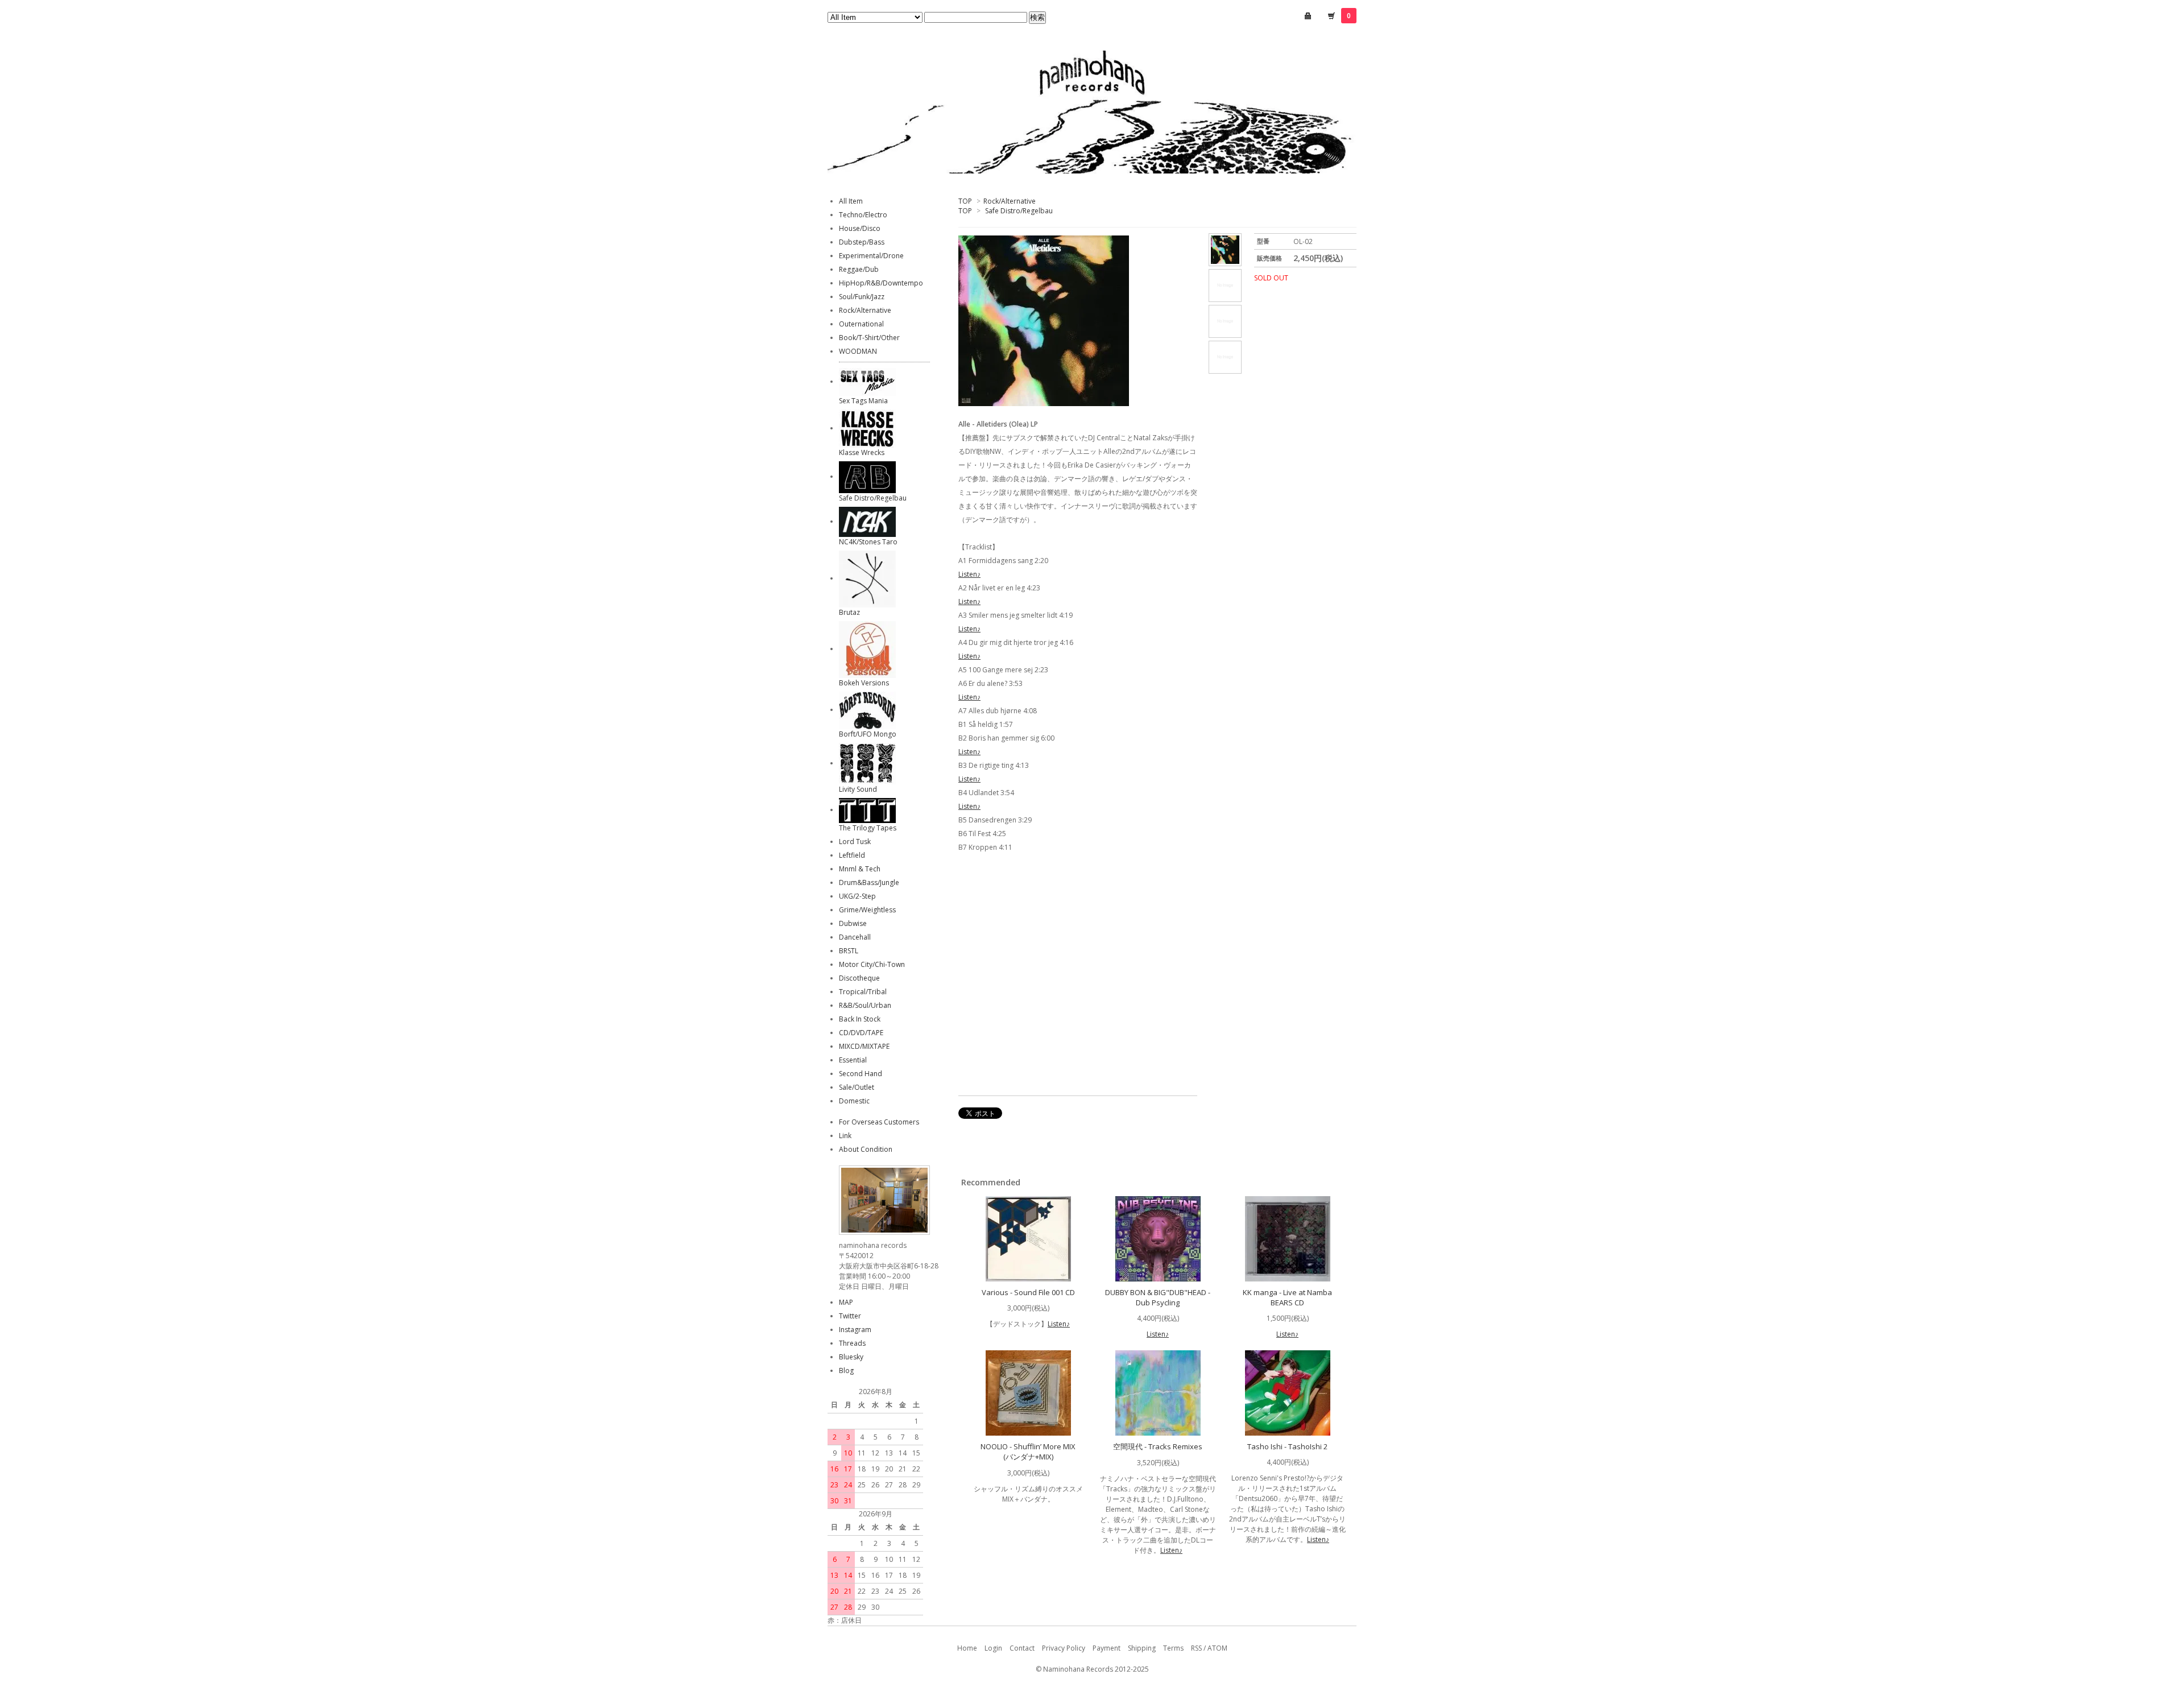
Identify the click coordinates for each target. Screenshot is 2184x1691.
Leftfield (852, 855)
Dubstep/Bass (862, 242)
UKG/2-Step (857, 896)
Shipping (1142, 1648)
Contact (1022, 1648)
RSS (1196, 1648)
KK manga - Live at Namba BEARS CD (1287, 1297)
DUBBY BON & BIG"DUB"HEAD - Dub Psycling (1158, 1297)
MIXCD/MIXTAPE (864, 1046)
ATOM (1217, 1648)
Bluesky (851, 1357)
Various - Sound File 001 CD (1028, 1292)
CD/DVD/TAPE (861, 1033)
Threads (852, 1343)
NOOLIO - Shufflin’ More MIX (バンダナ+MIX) (1028, 1452)
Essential (853, 1060)
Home (967, 1648)
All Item (851, 201)
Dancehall (855, 937)
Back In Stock (860, 1019)
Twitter (850, 1316)
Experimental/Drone (871, 256)
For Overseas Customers (879, 1122)
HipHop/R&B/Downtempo (881, 283)
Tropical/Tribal (863, 992)
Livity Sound (858, 789)
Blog (846, 1370)
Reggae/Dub (859, 269)
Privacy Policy (1064, 1648)
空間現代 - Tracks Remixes (1158, 1446)
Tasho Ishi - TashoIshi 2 (1287, 1446)
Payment (1107, 1648)
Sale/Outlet (857, 1087)
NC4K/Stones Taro (868, 542)
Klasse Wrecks (862, 452)
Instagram (855, 1330)
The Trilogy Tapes (868, 828)
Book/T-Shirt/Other (869, 338)
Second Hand (861, 1074)
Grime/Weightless (867, 910)
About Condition (866, 1149)
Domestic (854, 1101)
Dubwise (853, 923)
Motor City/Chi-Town (872, 964)
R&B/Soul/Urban (865, 1005)
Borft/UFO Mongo (868, 734)
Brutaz (849, 612)
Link (845, 1136)
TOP (965, 201)
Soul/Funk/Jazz (862, 297)
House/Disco (860, 228)
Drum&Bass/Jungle (869, 882)
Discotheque (859, 978)
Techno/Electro (863, 215)
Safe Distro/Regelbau (1019, 211)
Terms (1173, 1648)
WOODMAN (858, 351)
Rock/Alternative (1010, 201)
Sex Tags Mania (863, 401)
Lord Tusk (855, 842)
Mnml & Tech (860, 869)
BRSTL (849, 951)
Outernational (861, 324)
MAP (846, 1302)
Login (993, 1648)
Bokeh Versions (864, 683)
